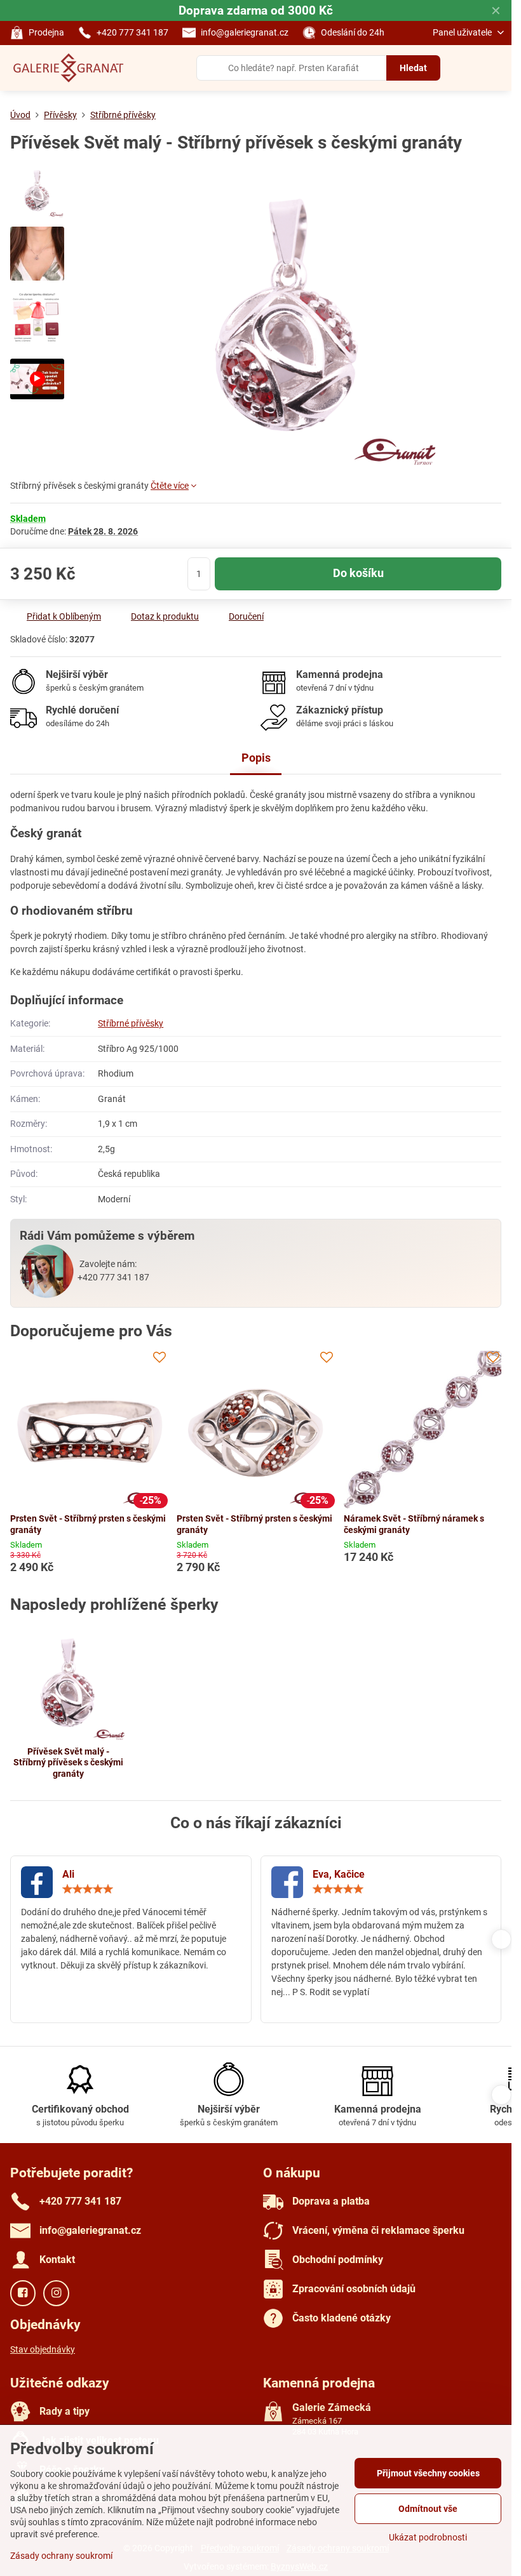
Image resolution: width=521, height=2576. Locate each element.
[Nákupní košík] (466, 68)
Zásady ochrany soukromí (61, 2556)
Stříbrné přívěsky (131, 1023)
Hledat (413, 68)
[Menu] (496, 68)
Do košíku (358, 573)
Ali (68, 1874)
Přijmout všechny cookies (428, 2473)
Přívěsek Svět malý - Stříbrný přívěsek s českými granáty (68, 1763)
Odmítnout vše (428, 2509)
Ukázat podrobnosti (428, 2537)
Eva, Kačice (339, 1874)
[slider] (88, 1889)
